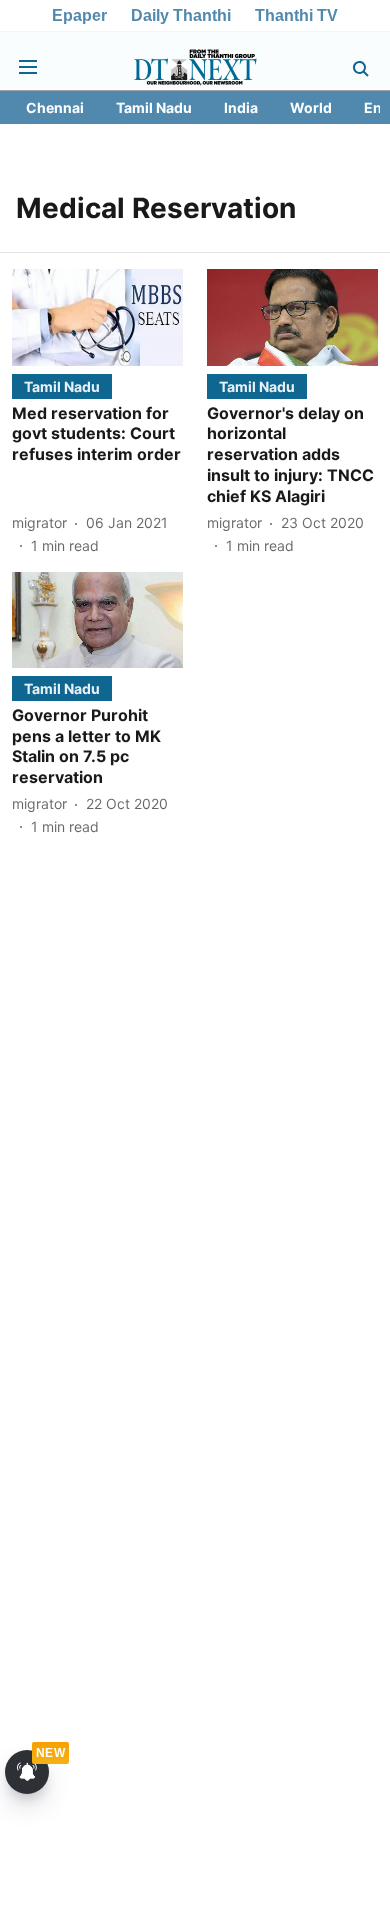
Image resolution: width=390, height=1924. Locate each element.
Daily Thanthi (181, 15)
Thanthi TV (296, 15)
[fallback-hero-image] (97, 317)
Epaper (79, 15)
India (241, 107)
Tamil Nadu (154, 107)
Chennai (55, 107)
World (311, 107)
